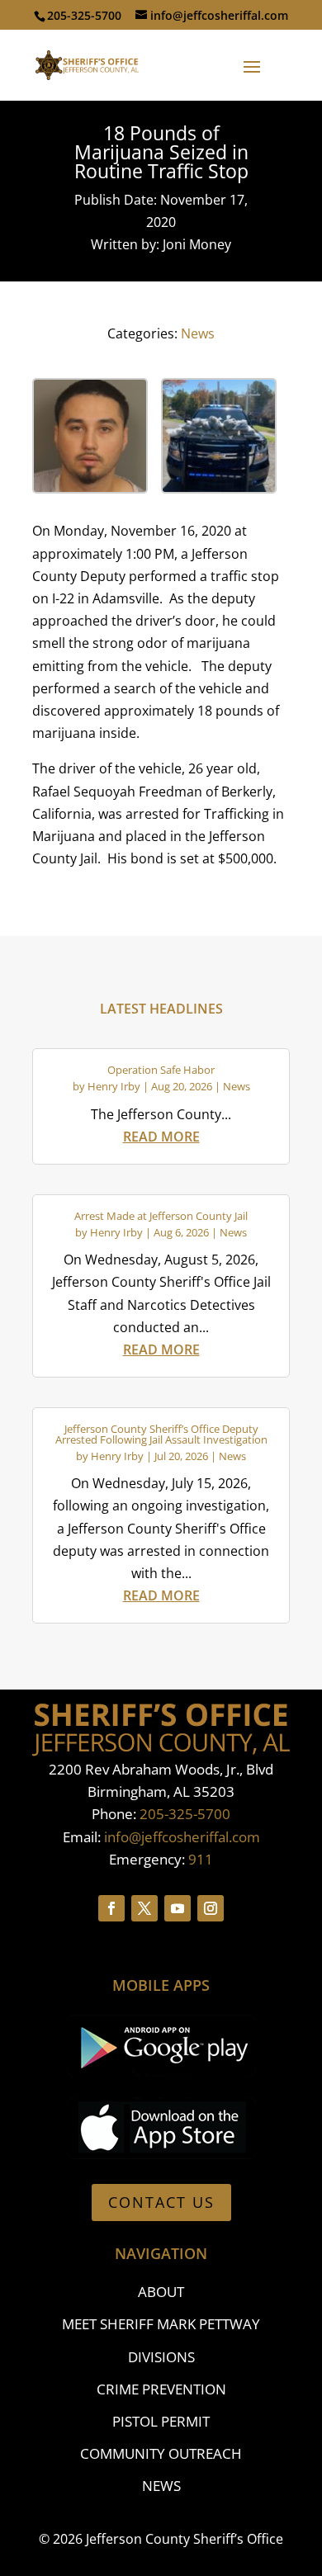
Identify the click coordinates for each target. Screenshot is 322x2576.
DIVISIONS (161, 2357)
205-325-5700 (185, 1814)
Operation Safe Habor (161, 1070)
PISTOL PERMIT (161, 2421)
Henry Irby (114, 1086)
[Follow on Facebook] (111, 1908)
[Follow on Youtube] (178, 1908)
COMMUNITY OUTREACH (161, 2453)
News (198, 333)
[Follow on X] (144, 1908)
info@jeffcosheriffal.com (182, 1837)
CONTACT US (161, 2202)
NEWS (161, 2486)
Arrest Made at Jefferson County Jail (161, 1216)
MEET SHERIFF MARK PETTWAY (161, 2324)
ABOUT (161, 2292)
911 (201, 1859)
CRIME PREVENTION (161, 2389)
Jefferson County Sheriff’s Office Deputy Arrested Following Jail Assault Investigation (161, 1434)
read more (161, 1137)
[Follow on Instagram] (211, 1908)
